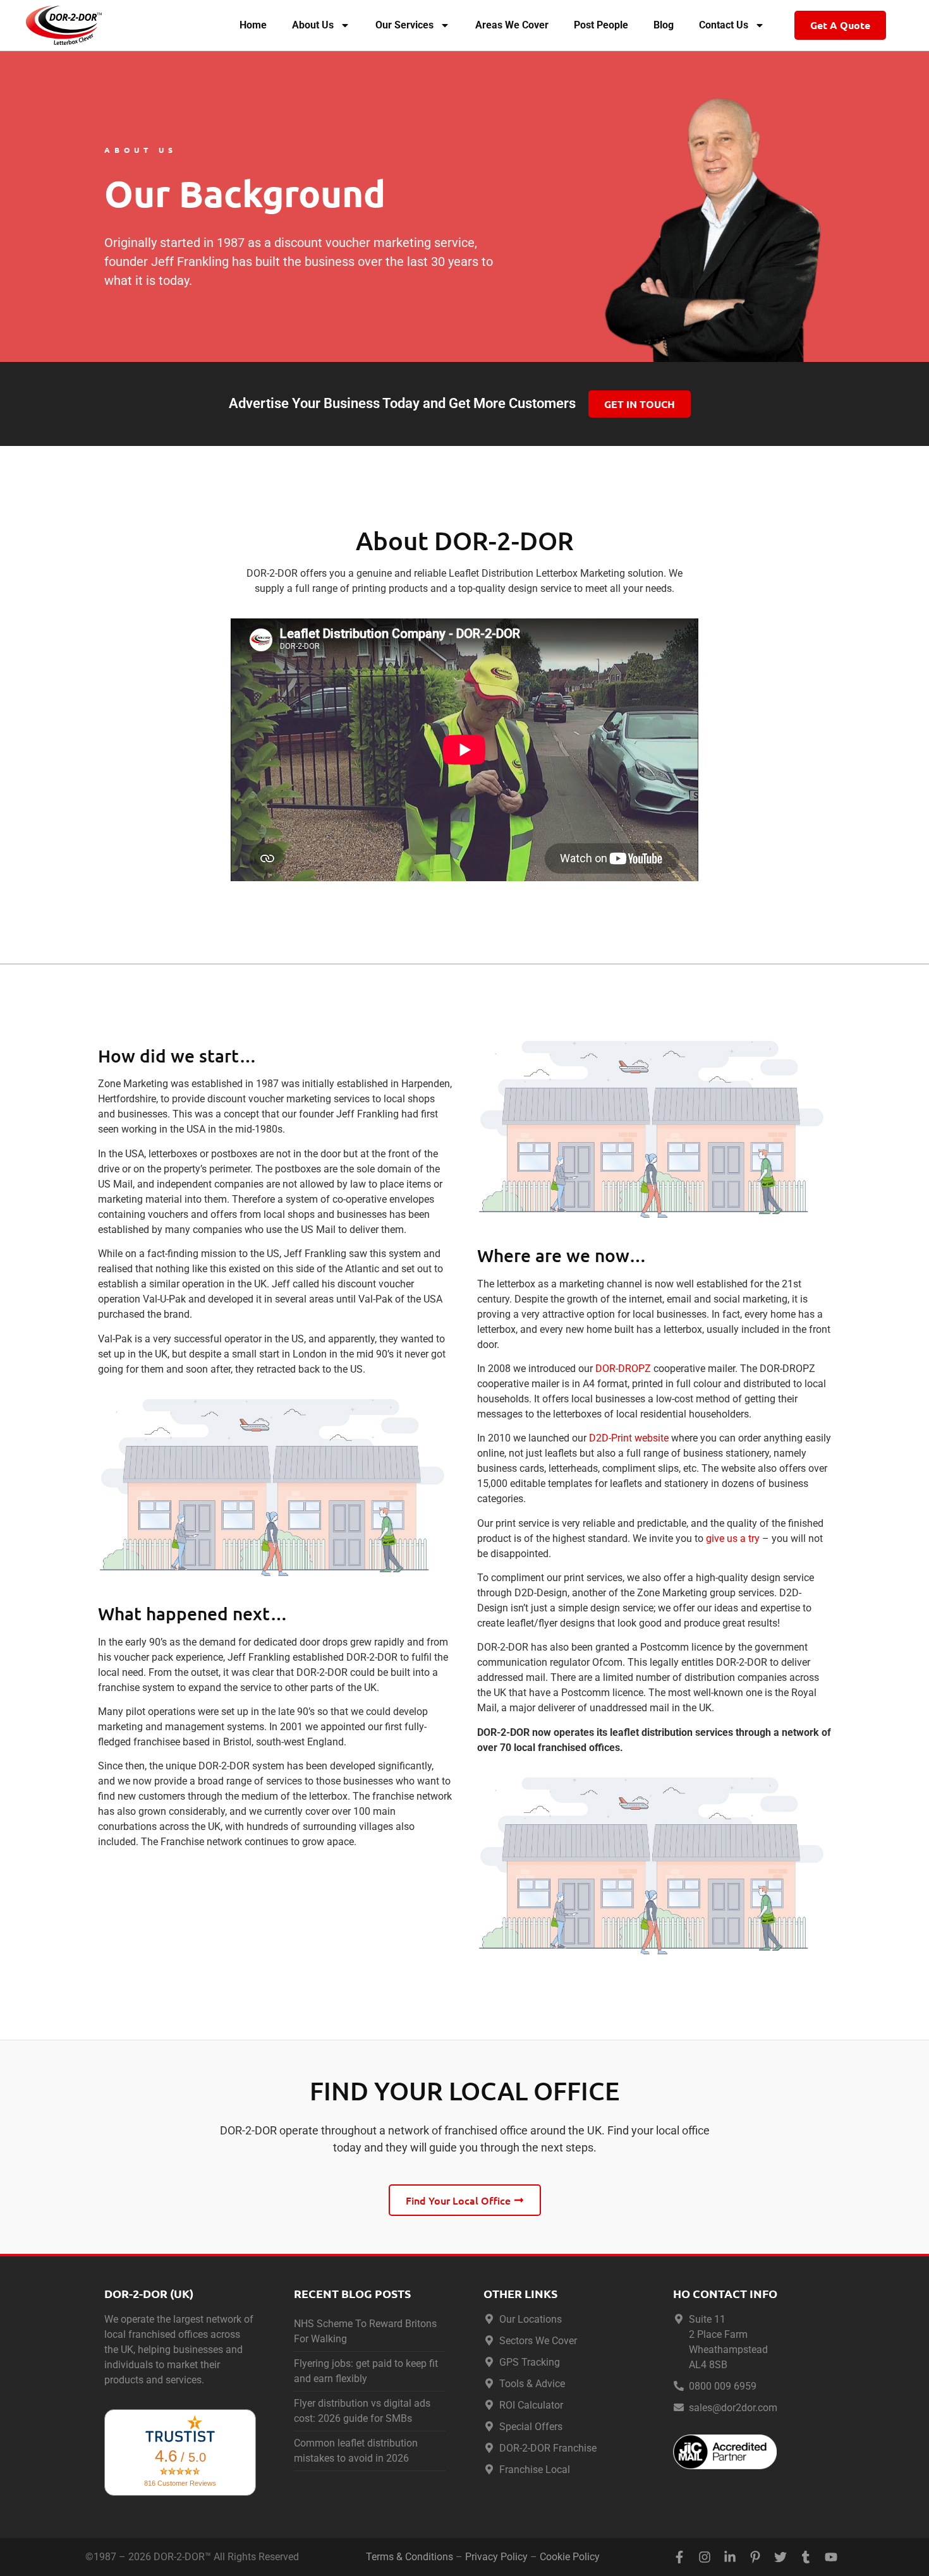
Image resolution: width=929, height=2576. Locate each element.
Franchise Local (535, 2470)
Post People (601, 25)
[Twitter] (780, 2557)
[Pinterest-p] (755, 2557)
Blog (664, 25)
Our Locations (531, 2319)
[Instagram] (705, 2557)
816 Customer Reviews (180, 2483)
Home (253, 25)
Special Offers (531, 2427)
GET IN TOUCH (640, 404)
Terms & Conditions (410, 2557)
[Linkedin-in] (730, 2557)
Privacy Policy (496, 2557)
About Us (313, 25)
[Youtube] (831, 2557)
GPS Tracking (530, 2362)
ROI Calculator (531, 2405)
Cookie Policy (570, 2557)
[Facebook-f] (679, 2557)
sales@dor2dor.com (733, 2408)
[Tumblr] (806, 2557)
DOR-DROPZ (623, 1369)
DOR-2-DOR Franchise (548, 2448)
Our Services (404, 25)
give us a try (733, 1538)
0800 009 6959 (723, 2386)
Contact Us (724, 25)
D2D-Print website (629, 1438)
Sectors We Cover (538, 2341)
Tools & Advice (532, 2384)
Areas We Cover (512, 25)
